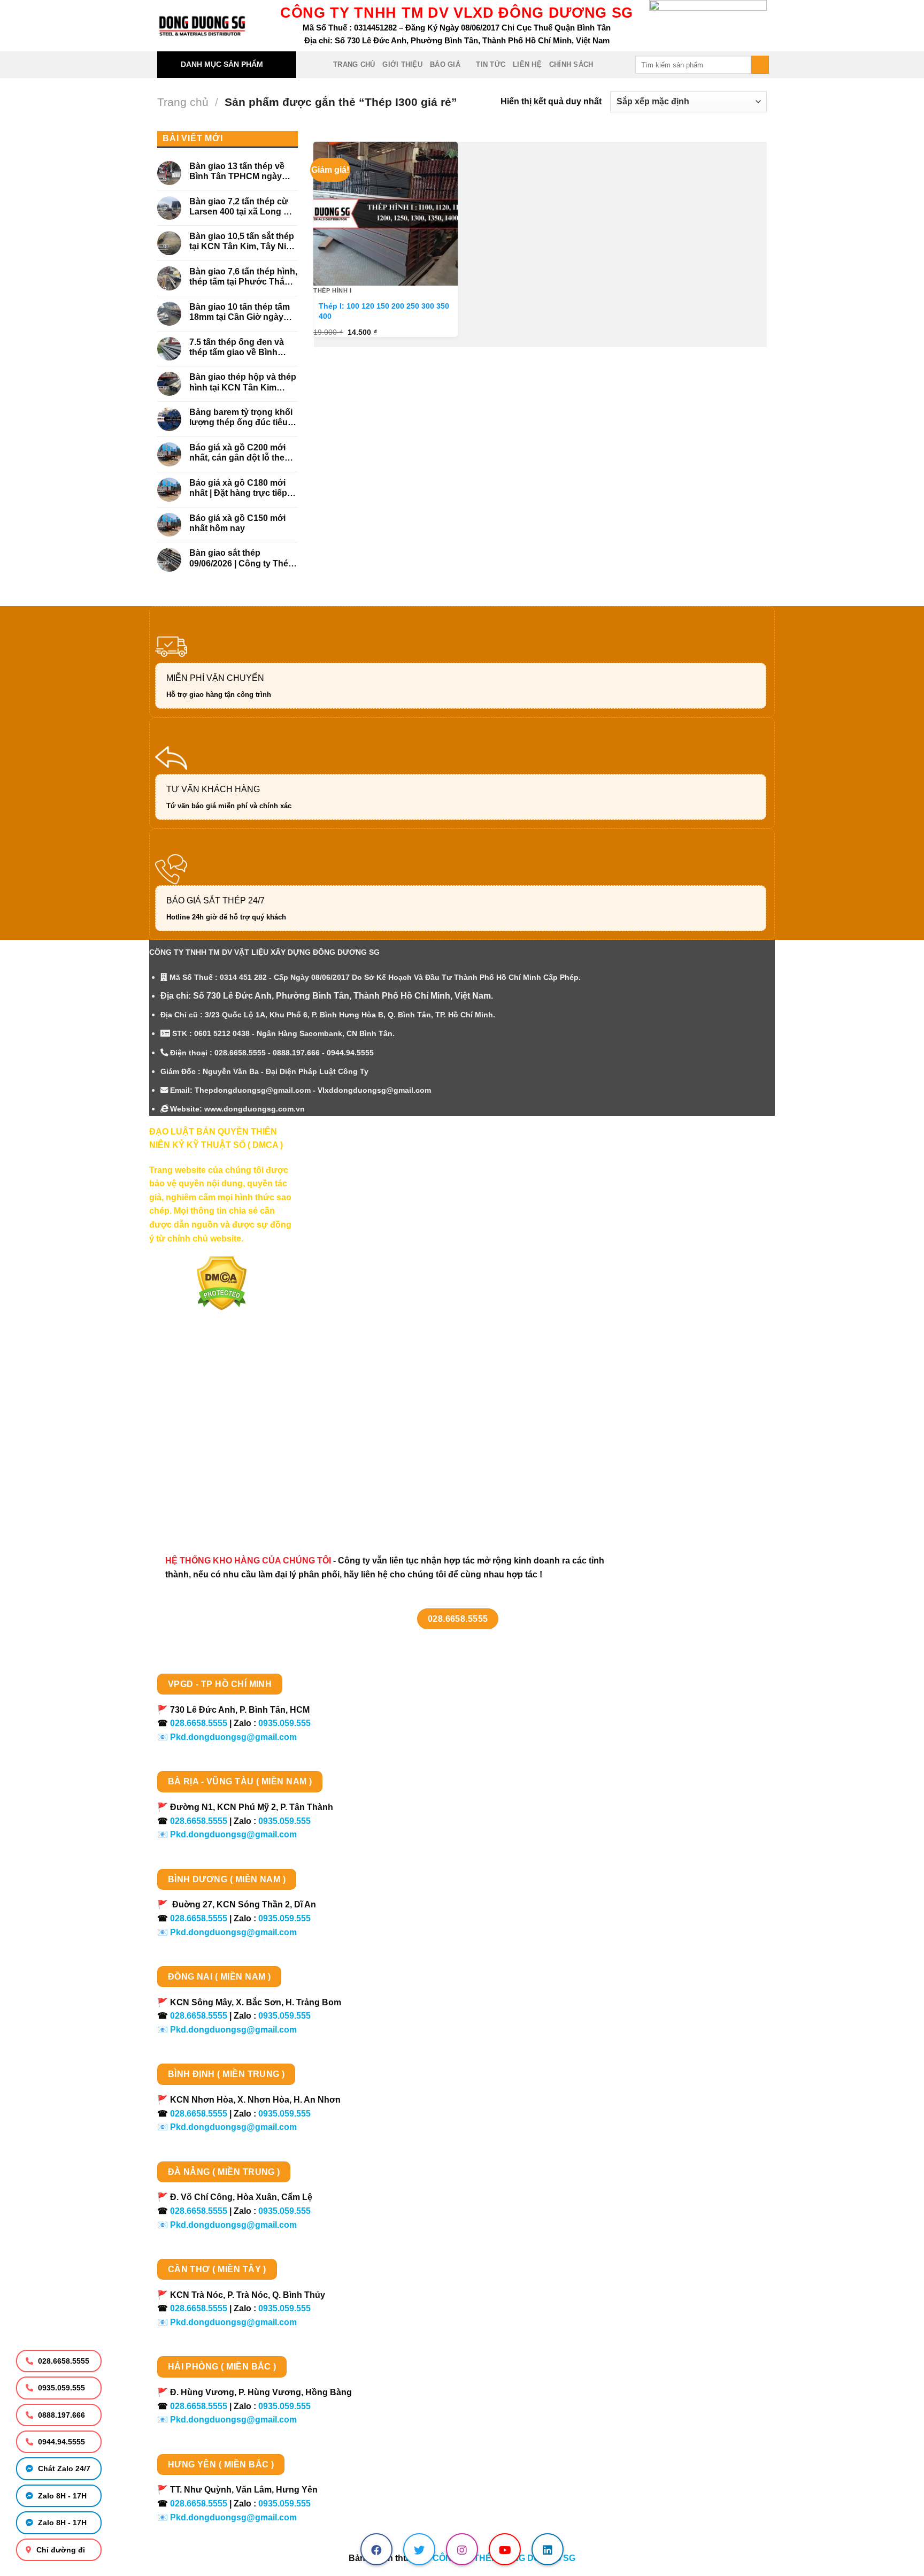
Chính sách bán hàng (204, 1375)
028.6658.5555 (63, 2361)
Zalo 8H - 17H (61, 2496)
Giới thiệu (402, 64)
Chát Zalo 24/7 (63, 2468)
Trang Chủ (354, 64)
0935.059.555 (60, 2388)
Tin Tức (491, 64)
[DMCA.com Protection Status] (222, 1283)
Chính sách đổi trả (198, 1489)
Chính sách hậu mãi (201, 1451)
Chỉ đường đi (60, 2550)
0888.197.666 (60, 2415)
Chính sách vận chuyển (209, 1413)
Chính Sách (571, 64)
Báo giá (445, 64)
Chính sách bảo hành (204, 1508)
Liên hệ (527, 64)
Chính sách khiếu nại (203, 1470)
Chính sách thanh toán (207, 1395)
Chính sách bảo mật (201, 1432)
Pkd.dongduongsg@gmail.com (233, 1737)
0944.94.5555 (60, 2442)
